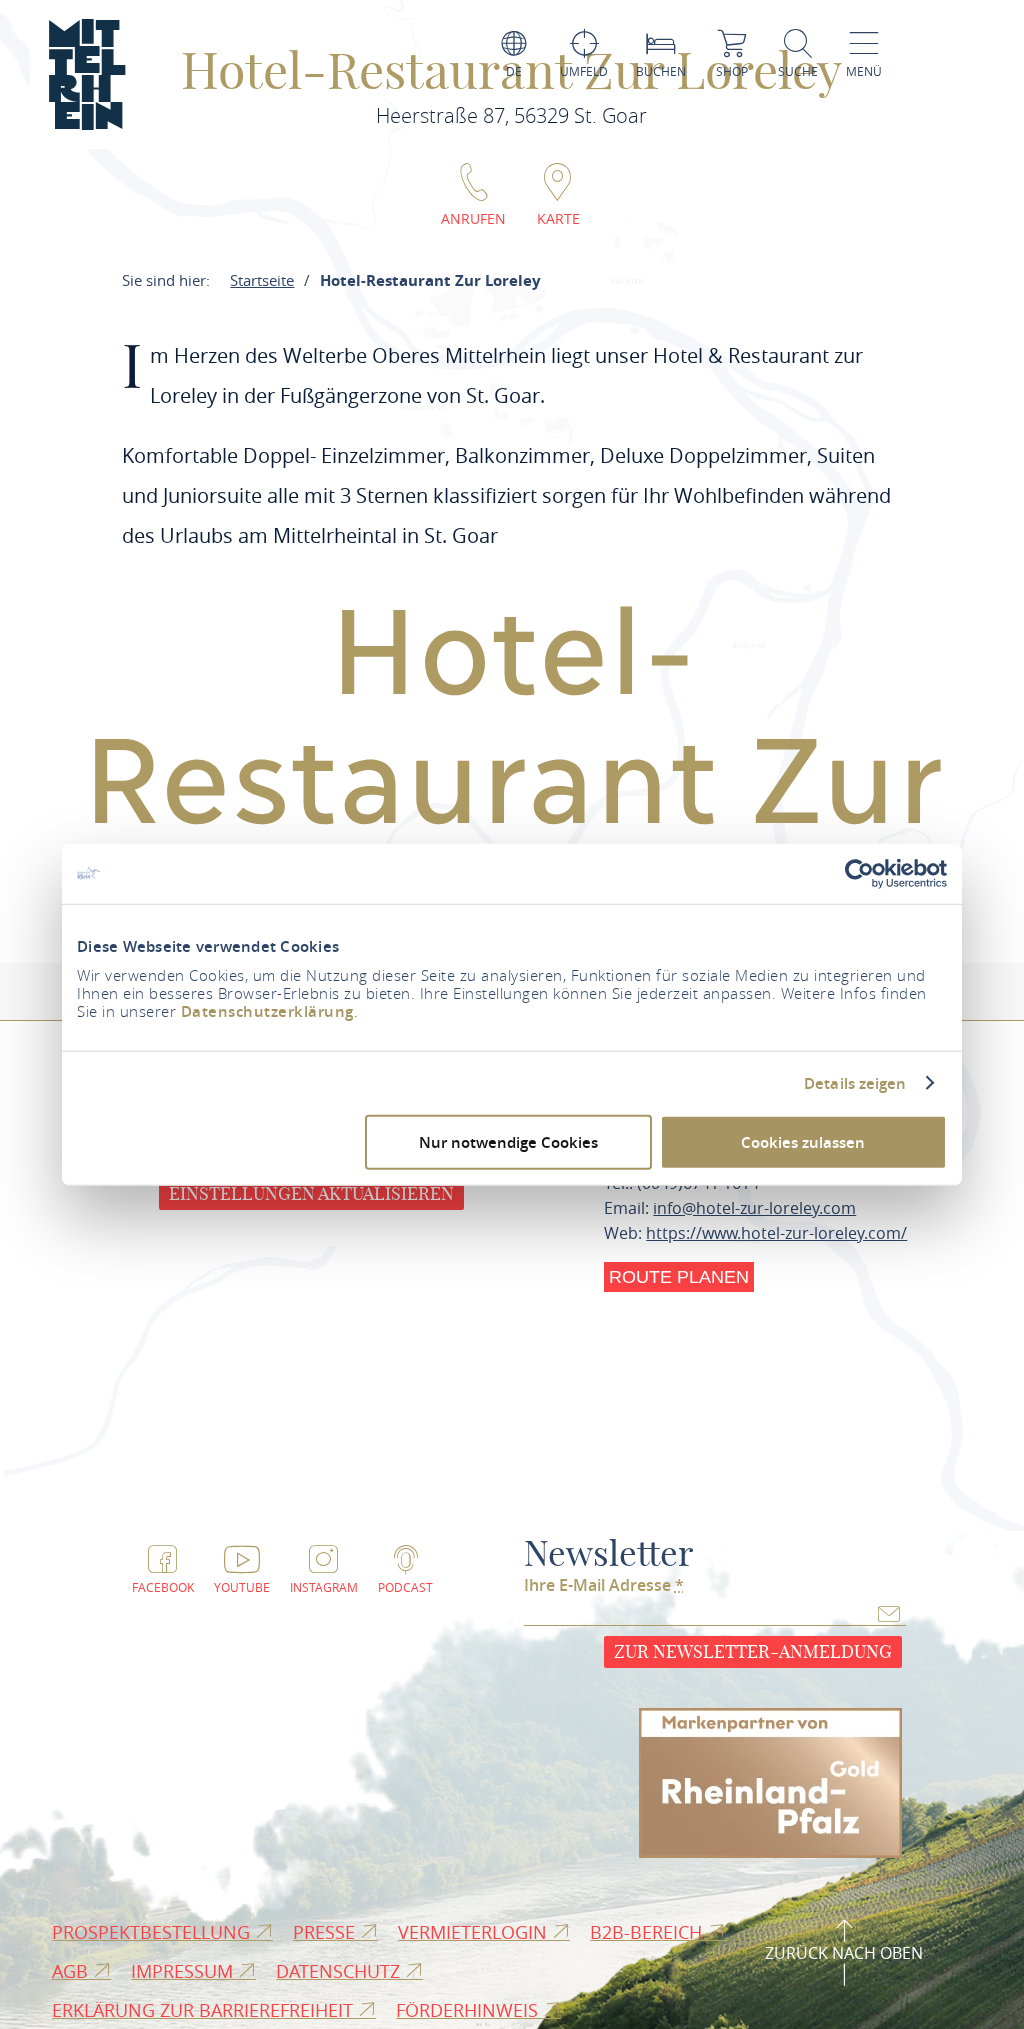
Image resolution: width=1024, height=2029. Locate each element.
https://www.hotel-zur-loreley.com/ (776, 1233)
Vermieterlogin (475, 1932)
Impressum (184, 1971)
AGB (72, 1971)
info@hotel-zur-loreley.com (754, 1208)
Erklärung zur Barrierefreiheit (205, 2010)
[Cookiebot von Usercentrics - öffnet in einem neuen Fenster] (859, 873)
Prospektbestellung (153, 1932)
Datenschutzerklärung (267, 1011)
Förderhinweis (469, 2010)
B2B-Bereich (648, 1932)
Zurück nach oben (844, 1953)
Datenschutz (340, 1971)
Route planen (679, 1277)
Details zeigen (855, 1083)
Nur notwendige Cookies (508, 1142)
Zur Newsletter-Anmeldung (753, 1651)
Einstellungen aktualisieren (311, 1193)
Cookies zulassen (803, 1142)
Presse (326, 1932)
